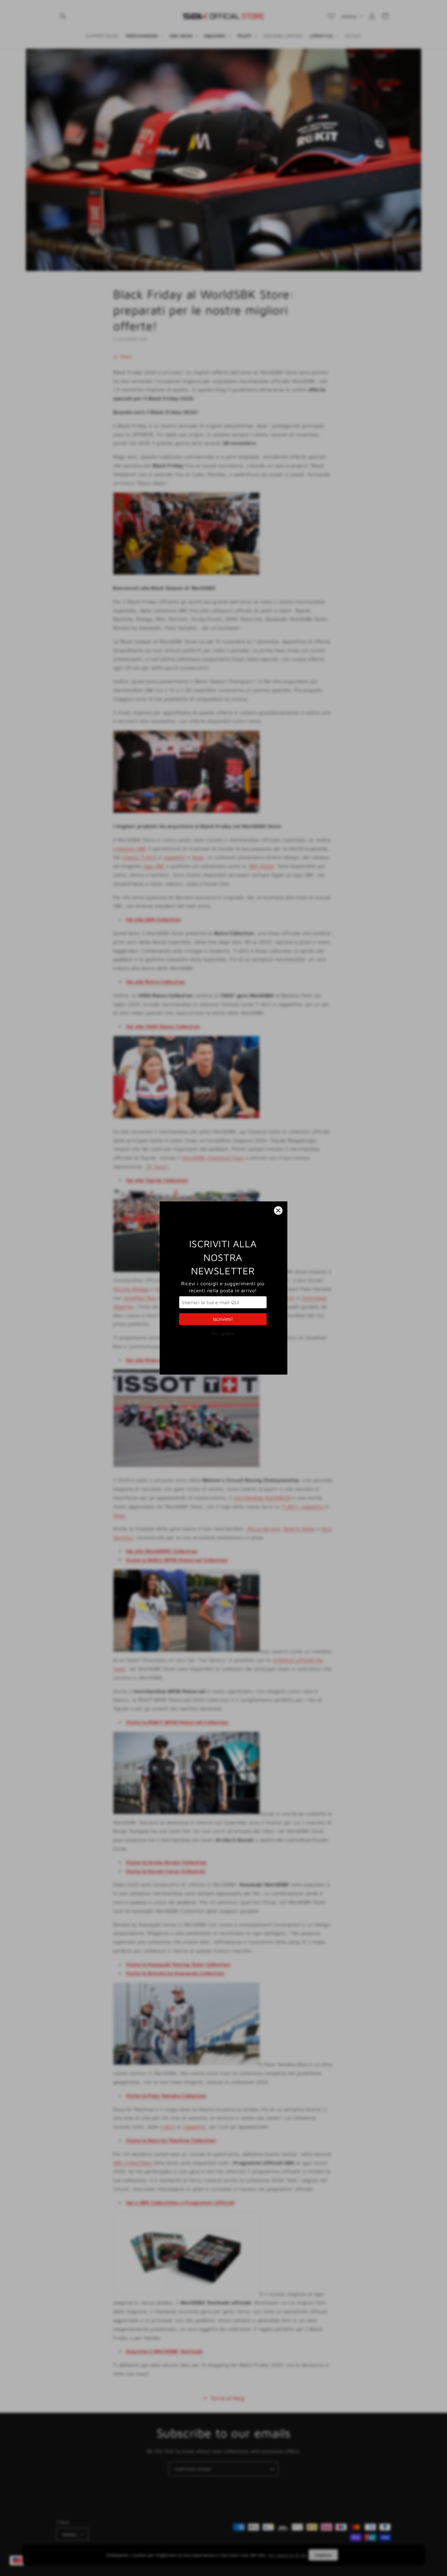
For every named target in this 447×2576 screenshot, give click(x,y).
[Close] (278, 1211)
